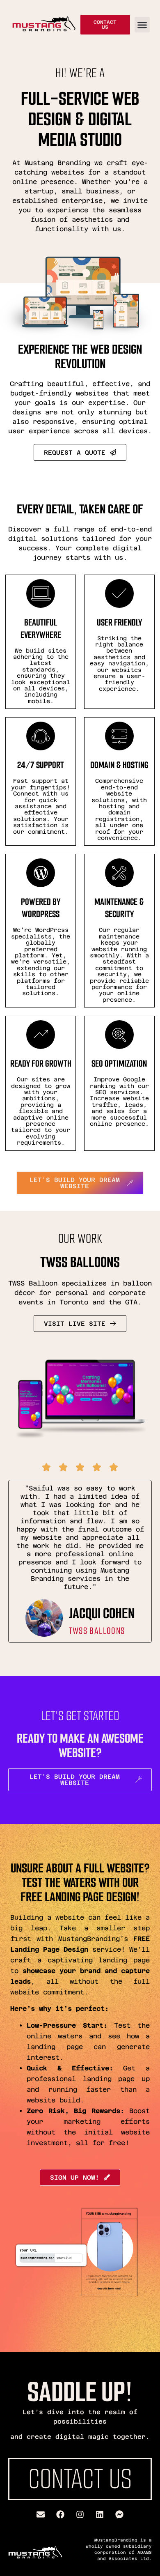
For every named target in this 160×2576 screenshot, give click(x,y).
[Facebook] (60, 2514)
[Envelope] (41, 2514)
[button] (142, 25)
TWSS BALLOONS (97, 1631)
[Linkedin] (100, 2514)
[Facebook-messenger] (119, 2514)
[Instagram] (80, 2514)
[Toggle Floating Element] (130, 2554)
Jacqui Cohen (102, 1613)
